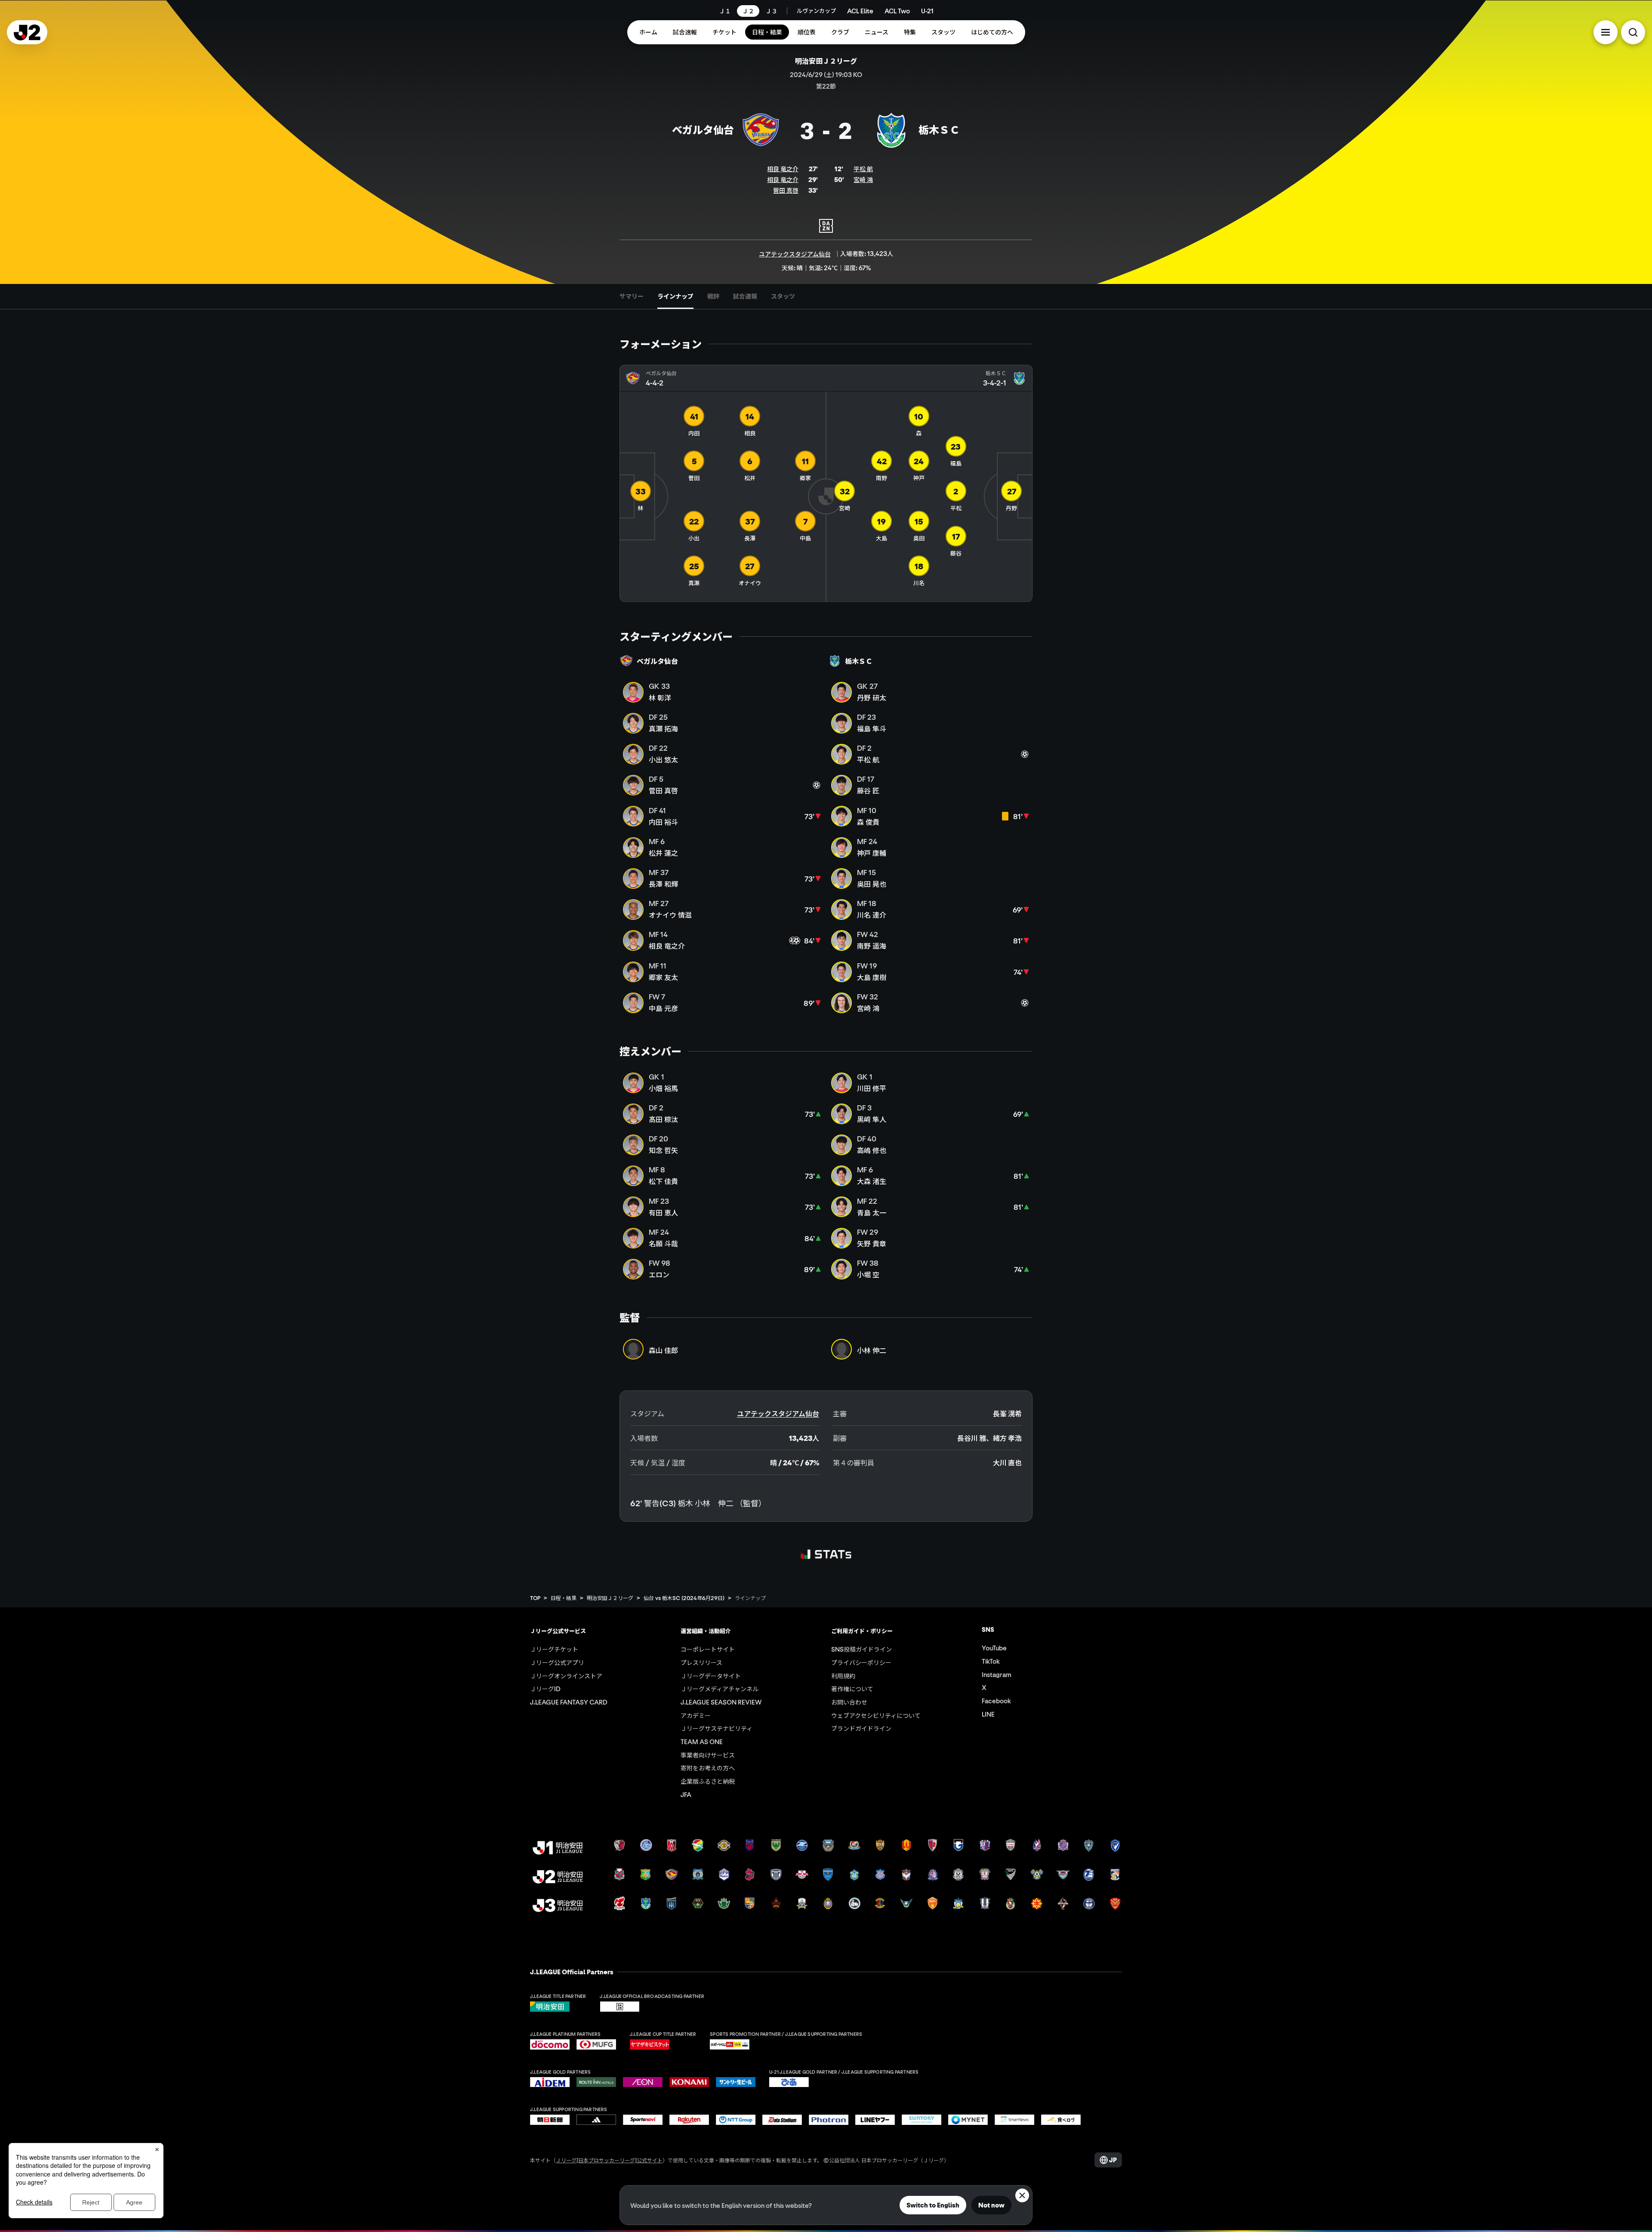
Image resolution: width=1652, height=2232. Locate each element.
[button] (1606, 32)
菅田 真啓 (786, 190)
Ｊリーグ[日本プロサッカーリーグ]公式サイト (609, 2160)
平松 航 (863, 169)
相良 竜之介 (783, 169)
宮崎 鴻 (863, 179)
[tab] (632, 296)
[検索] (1633, 32)
